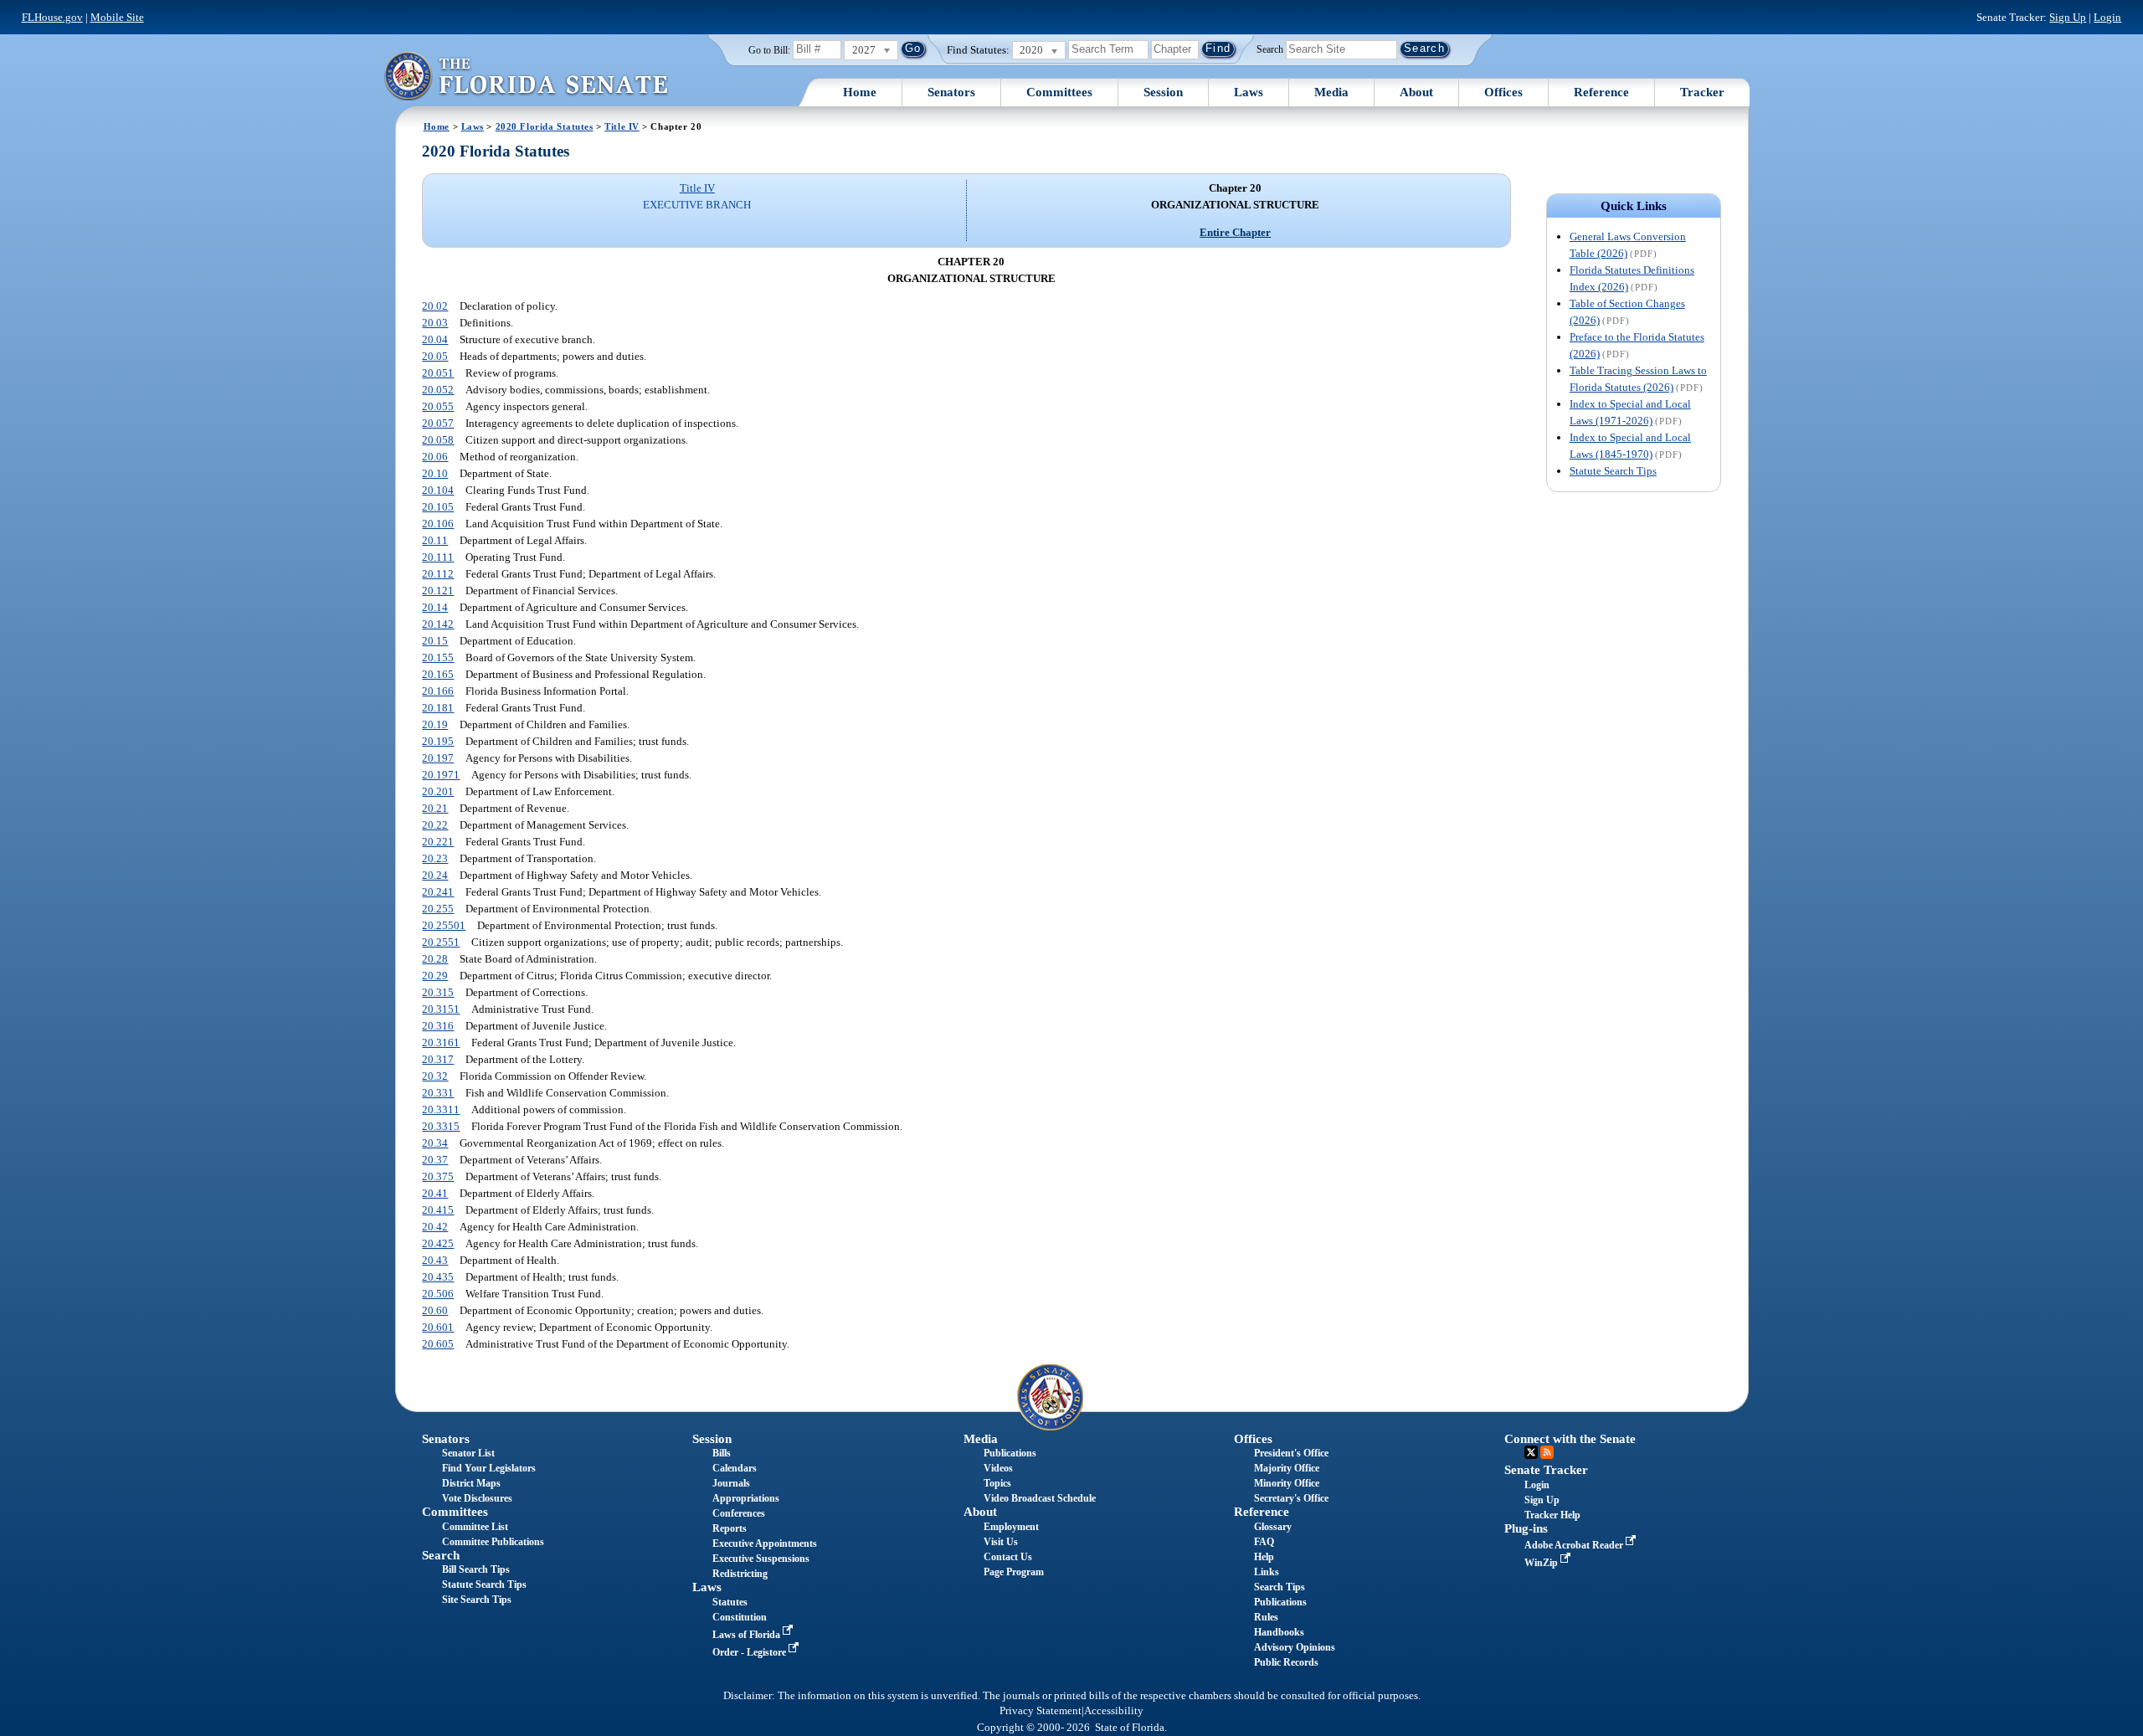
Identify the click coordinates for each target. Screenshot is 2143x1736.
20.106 (438, 524)
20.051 (438, 373)
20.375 (438, 1176)
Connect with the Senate (1570, 1439)
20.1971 (441, 775)
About (1416, 92)
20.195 (438, 741)
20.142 (438, 624)
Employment (1011, 1527)
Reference (1601, 92)
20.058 (438, 440)
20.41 (435, 1193)
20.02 (435, 306)
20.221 (438, 842)
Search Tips (1280, 1587)
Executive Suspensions (761, 1559)
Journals (731, 1483)
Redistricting (740, 1574)
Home (860, 92)
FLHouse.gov (52, 17)
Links (1267, 1572)
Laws (1249, 92)
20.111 (438, 557)
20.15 (435, 641)
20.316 (438, 1026)
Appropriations (746, 1498)
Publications (1010, 1453)
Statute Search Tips (1613, 471)
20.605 (438, 1344)
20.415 (438, 1210)
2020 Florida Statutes (545, 126)
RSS (1547, 1452)
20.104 (438, 490)
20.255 (438, 909)
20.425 (438, 1243)
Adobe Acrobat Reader (1575, 1545)
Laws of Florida (748, 1635)
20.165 (438, 674)
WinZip (1542, 1563)
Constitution (740, 1617)
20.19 (435, 724)
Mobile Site (117, 17)
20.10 (435, 473)
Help (1264, 1557)
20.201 (438, 791)
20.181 (438, 708)
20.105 (438, 507)
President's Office (1291, 1453)
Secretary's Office (1291, 1498)
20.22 (435, 825)
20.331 (438, 1093)
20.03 (435, 323)
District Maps (471, 1483)
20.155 (438, 657)
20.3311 (441, 1109)
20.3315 (441, 1126)
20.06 (435, 457)
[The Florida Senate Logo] (526, 76)
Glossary (1273, 1527)
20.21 (435, 808)
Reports (730, 1528)
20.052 (438, 390)
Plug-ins (1526, 1528)
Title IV (622, 126)
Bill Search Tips (476, 1569)
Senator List (468, 1453)
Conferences (739, 1513)
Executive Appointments (765, 1543)
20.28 (435, 959)
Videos (998, 1468)
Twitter (1531, 1452)
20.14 (435, 607)
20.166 (438, 691)
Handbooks (1279, 1632)
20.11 (435, 540)
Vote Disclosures (477, 1498)
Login (2107, 17)
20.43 (435, 1260)
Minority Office (1287, 1483)
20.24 (435, 875)
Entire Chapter (1235, 232)
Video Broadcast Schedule (1040, 1498)
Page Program (1014, 1572)
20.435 (438, 1277)
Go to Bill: (769, 50)
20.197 (438, 758)
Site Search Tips (477, 1600)
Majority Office (1287, 1468)
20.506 (438, 1294)
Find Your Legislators (489, 1468)
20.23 (435, 858)
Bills (722, 1453)
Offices (1503, 92)
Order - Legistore (750, 1652)
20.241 (438, 892)
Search (1270, 49)
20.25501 (444, 925)
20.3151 (441, 1009)
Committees (1059, 92)
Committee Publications (493, 1542)
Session (1163, 92)
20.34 (435, 1143)
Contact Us (1008, 1557)
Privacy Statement (1041, 1711)
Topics (997, 1483)
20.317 (438, 1059)
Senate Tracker (1546, 1470)
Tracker (1702, 92)
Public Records (1286, 1662)
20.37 (435, 1160)
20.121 (438, 591)
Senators (951, 92)
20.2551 (441, 942)
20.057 (438, 423)
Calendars (735, 1468)
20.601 (438, 1327)
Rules (1266, 1617)
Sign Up (2068, 17)
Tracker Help (1552, 1515)
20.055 (438, 406)
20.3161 (441, 1043)
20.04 (435, 339)
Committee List (475, 1527)
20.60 (435, 1310)
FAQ (1264, 1542)
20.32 (435, 1076)
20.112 (438, 574)
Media (1331, 92)
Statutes (730, 1602)
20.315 (438, 992)
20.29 (435, 976)
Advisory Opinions (1295, 1647)
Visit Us (1001, 1542)
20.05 (435, 356)
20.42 (435, 1227)
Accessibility (1114, 1711)
